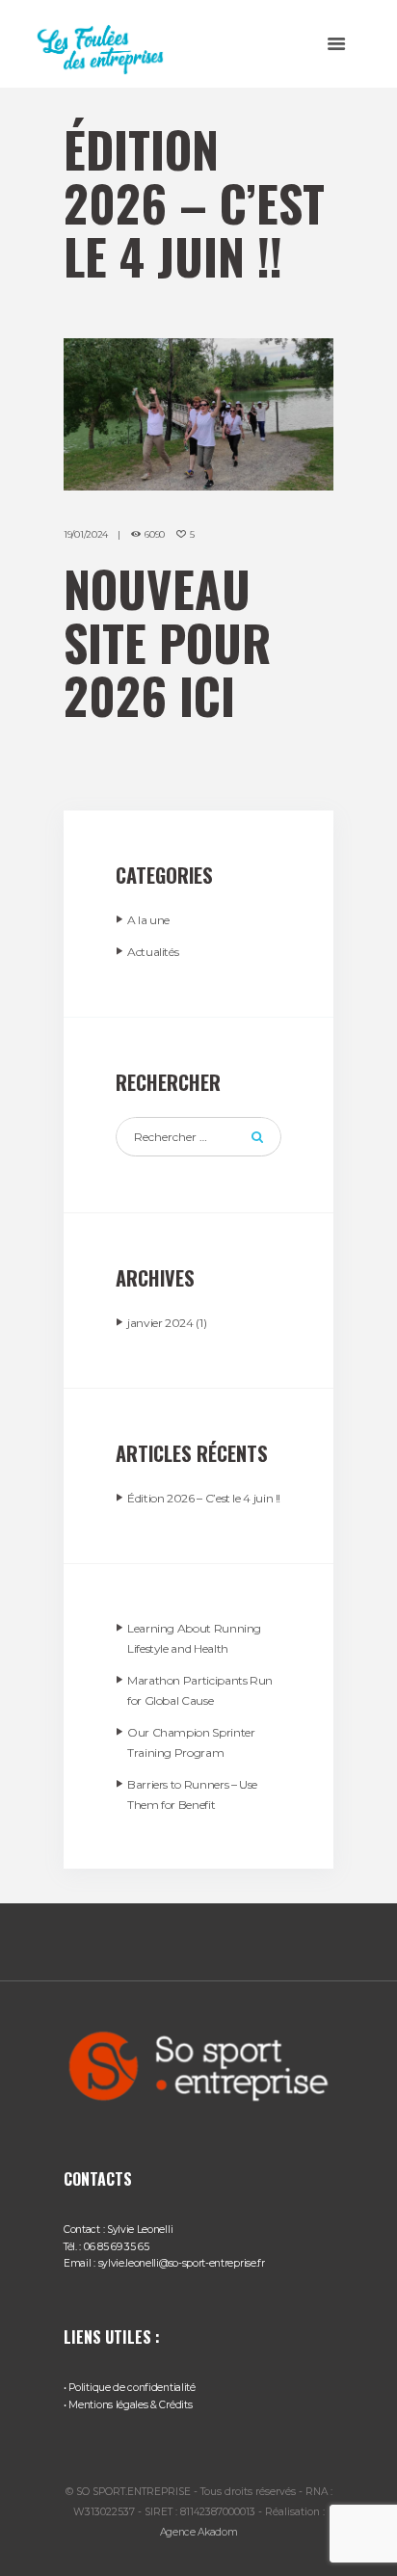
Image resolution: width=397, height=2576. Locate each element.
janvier (160, 1323)
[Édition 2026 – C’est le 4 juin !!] (198, 414)
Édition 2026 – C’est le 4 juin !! (204, 1498)
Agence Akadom (199, 2532)
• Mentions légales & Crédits (128, 2405)
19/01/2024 (86, 534)
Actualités (153, 952)
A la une (148, 920)
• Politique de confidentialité (130, 2388)
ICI (207, 695)
